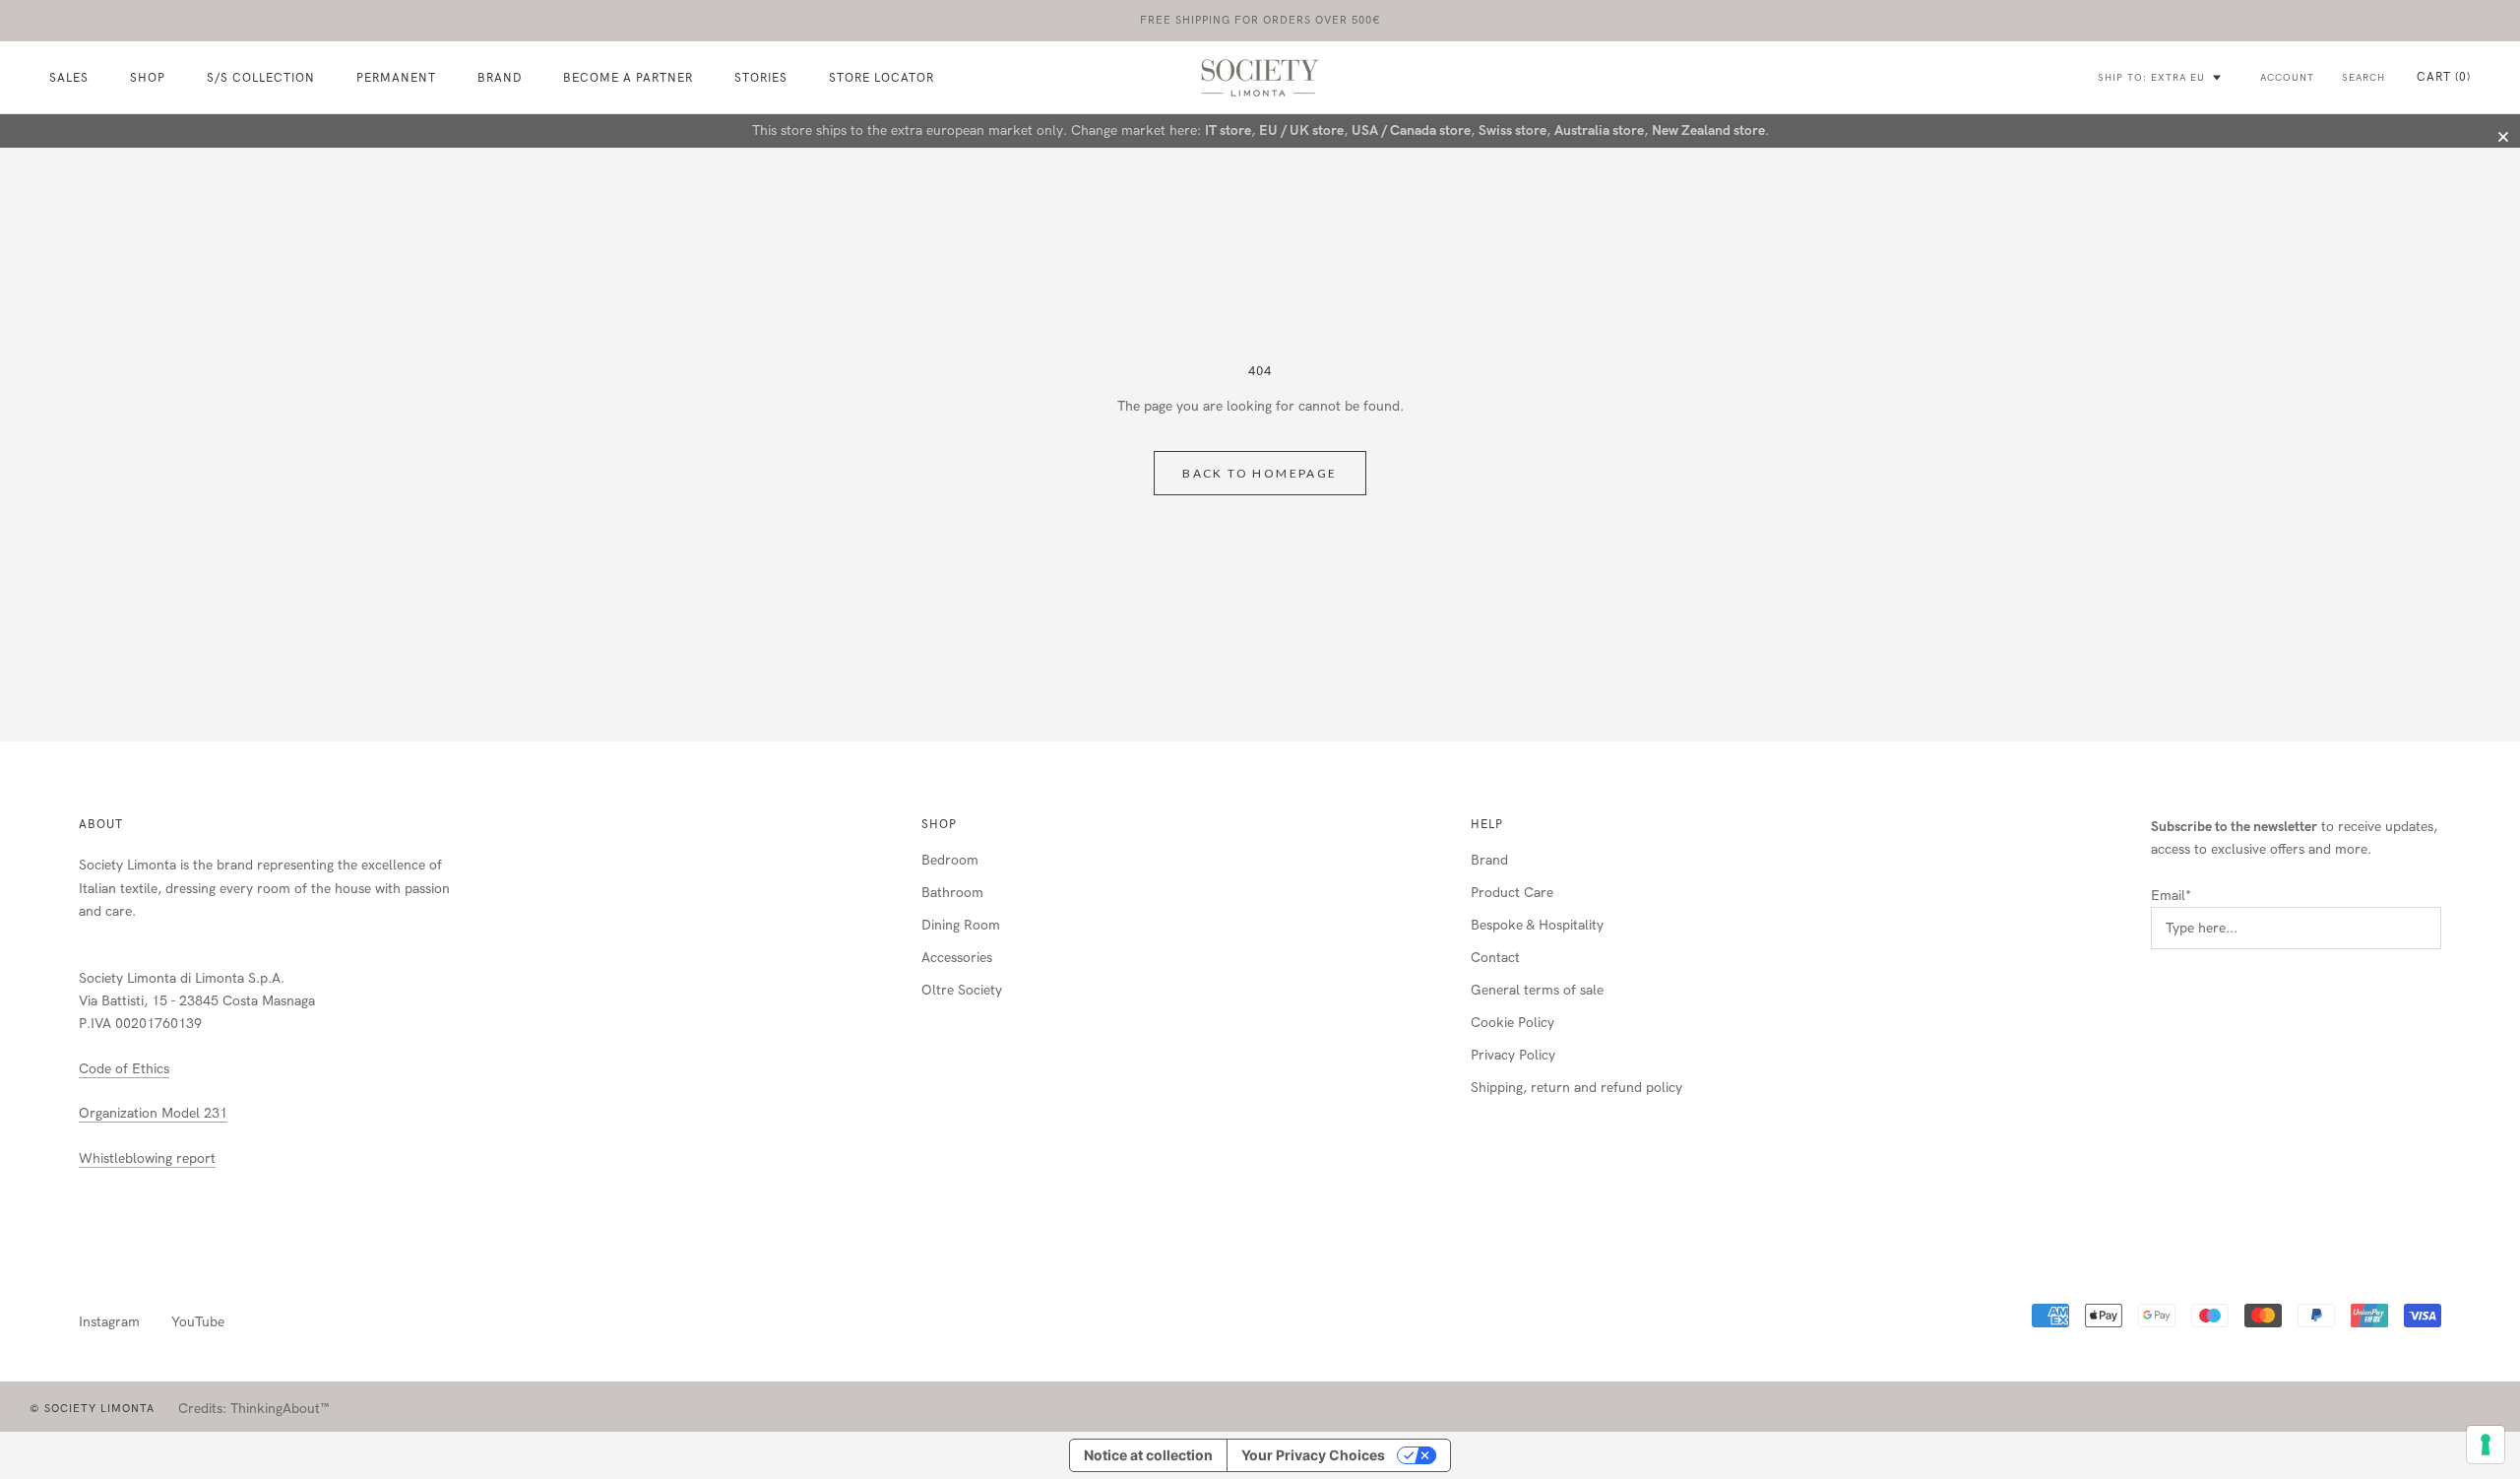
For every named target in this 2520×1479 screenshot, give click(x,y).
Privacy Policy (1513, 1055)
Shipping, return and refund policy (1576, 1088)
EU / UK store (1301, 130)
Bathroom (952, 893)
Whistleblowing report (147, 1158)
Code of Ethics (124, 1069)
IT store (1228, 130)
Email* (2171, 896)
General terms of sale (1537, 990)
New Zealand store (1708, 130)
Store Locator (882, 79)
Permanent (396, 79)
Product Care (1512, 893)
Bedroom (950, 860)
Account (2287, 78)
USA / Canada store (1411, 130)
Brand (500, 79)
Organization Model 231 (153, 1113)
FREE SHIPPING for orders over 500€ (1260, 20)
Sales (69, 79)
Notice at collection (1148, 1455)
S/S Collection (261, 79)
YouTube (198, 1322)
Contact (1495, 958)
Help (1487, 824)
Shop (939, 824)
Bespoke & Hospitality (1537, 925)
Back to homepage (1260, 473)
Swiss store (1512, 130)
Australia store (1599, 130)
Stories (761, 79)
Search (2363, 78)
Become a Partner (628, 79)
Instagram (109, 1322)
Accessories (957, 958)
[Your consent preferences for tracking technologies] (2486, 1445)
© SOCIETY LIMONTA (92, 1409)
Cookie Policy (1512, 1023)
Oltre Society (962, 990)
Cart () (2444, 77)
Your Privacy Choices (1313, 1455)
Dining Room (961, 925)
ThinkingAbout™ (280, 1409)
